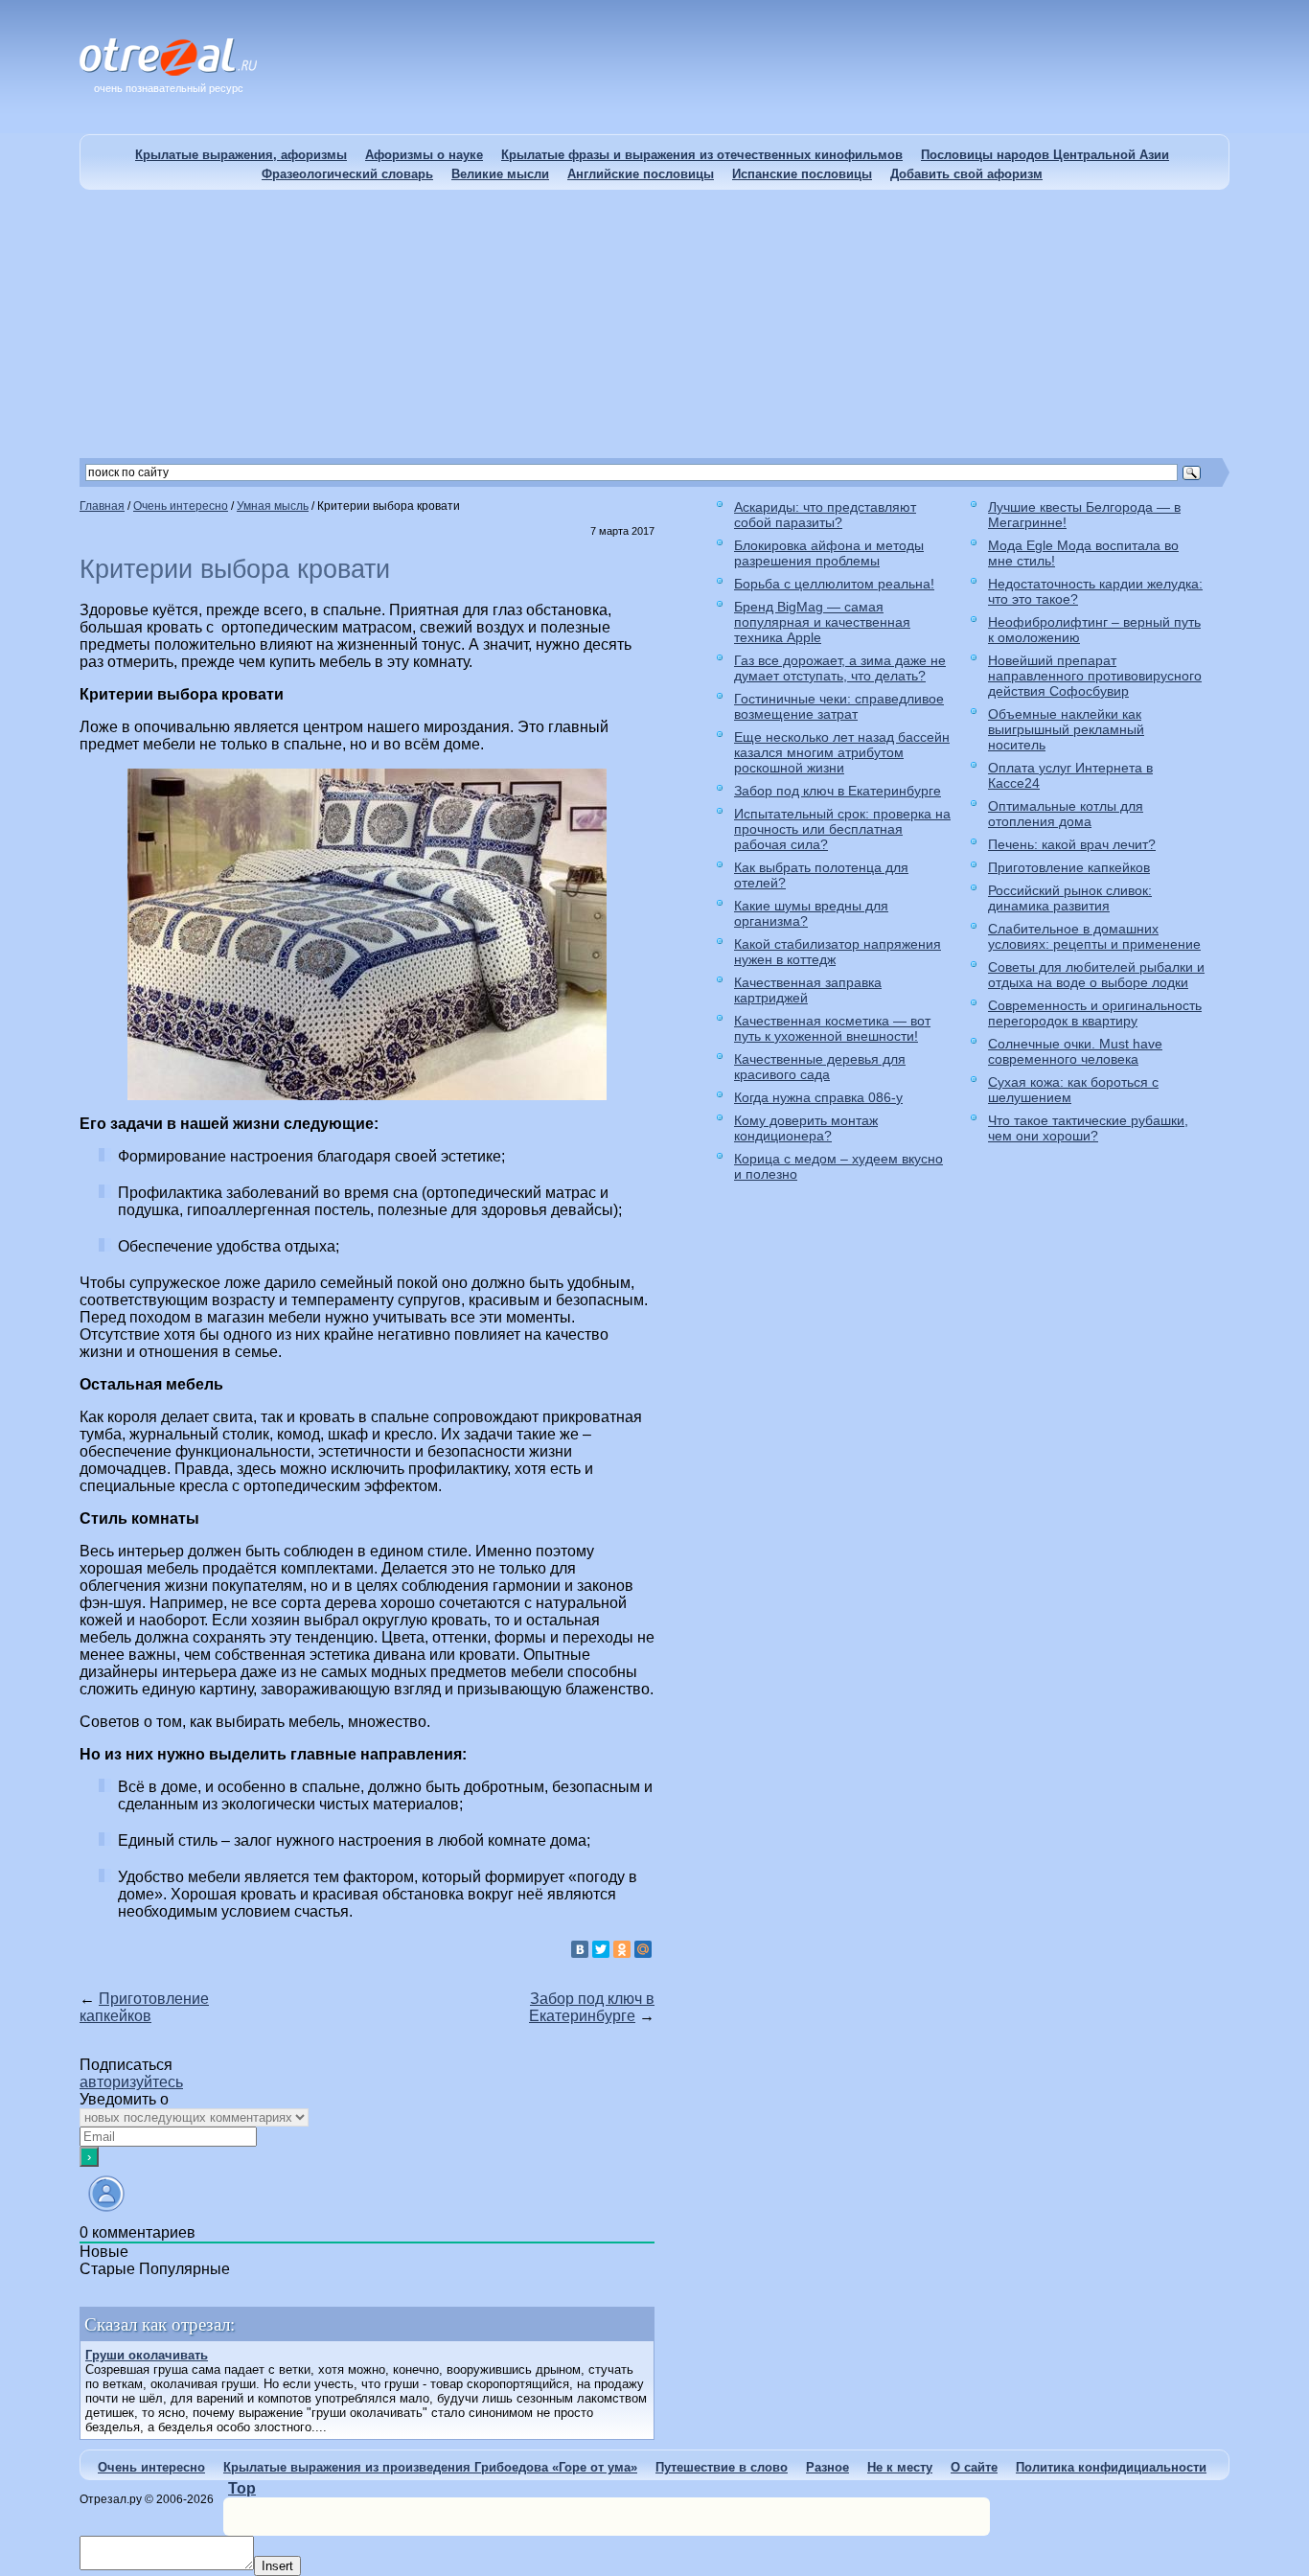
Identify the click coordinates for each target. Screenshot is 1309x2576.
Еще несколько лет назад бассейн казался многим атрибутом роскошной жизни (842, 752)
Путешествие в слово (722, 2467)
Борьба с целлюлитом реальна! (834, 584)
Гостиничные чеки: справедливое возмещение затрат (839, 706)
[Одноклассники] (622, 1949)
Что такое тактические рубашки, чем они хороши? (1088, 1128)
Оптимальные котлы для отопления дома (1066, 814)
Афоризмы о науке (424, 155)
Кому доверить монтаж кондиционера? (806, 1128)
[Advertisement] (654, 324)
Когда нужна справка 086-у (818, 1097)
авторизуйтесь (131, 2082)
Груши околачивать (147, 2355)
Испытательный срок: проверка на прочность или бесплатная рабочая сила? (842, 829)
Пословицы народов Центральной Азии (1045, 155)
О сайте (974, 2467)
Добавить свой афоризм (966, 174)
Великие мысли (500, 174)
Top (242, 2488)
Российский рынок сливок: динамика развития (1070, 898)
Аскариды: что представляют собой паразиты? (825, 515)
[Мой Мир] (643, 1949)
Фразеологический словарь (347, 174)
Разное (827, 2467)
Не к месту (900, 2467)
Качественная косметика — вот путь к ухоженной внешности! (832, 1028)
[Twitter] (601, 1949)
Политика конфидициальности (1111, 2467)
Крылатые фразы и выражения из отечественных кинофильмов (702, 155)
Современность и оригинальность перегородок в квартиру (1095, 1013)
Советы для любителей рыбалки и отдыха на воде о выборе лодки (1096, 975)
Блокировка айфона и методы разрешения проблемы (829, 553)
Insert (277, 2566)
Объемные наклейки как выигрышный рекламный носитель (1066, 729)
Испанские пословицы (802, 174)
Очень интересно (151, 2467)
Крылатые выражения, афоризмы (241, 155)
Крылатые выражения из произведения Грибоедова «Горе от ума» (430, 2467)
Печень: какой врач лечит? (1072, 844)
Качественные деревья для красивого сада (820, 1067)
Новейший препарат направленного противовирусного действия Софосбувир (1095, 676)
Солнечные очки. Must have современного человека (1075, 1051)
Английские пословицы (641, 174)
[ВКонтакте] (580, 1949)
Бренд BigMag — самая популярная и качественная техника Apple (822, 622)
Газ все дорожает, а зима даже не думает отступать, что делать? (840, 668)
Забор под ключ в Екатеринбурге (592, 2007)
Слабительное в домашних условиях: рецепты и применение (1094, 936)
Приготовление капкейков (144, 2007)
